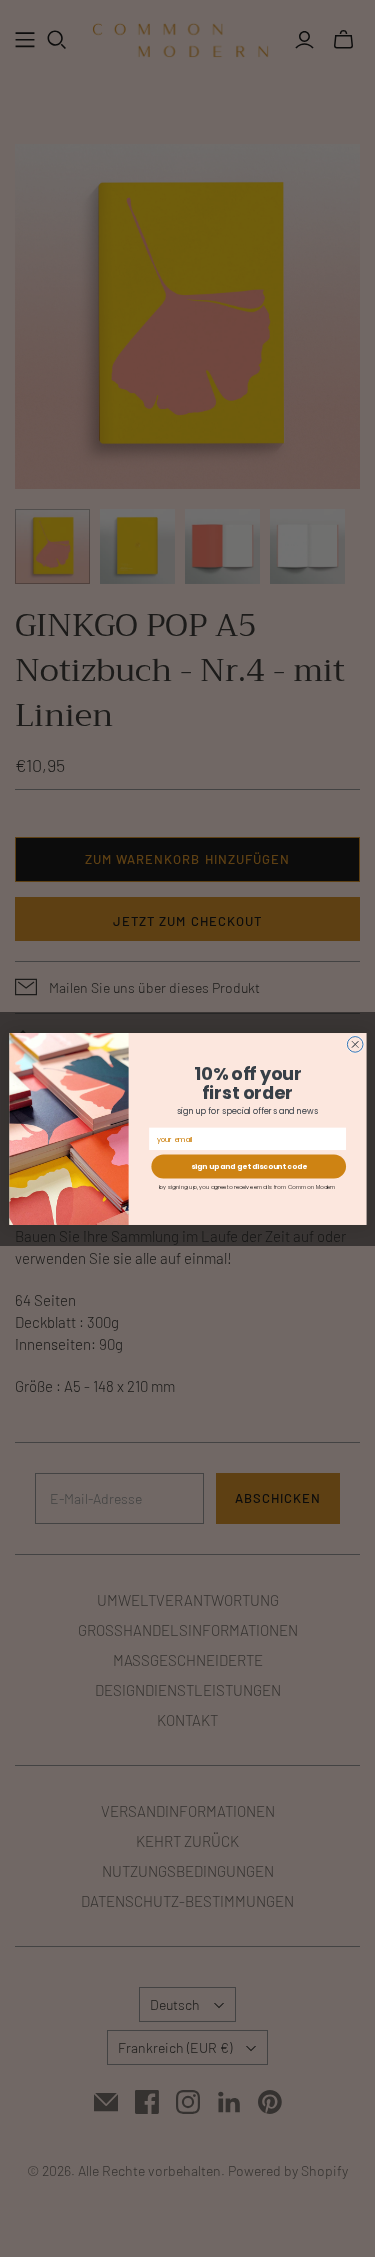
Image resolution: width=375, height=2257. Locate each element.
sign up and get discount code (248, 1166)
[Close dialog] (355, 1044)
